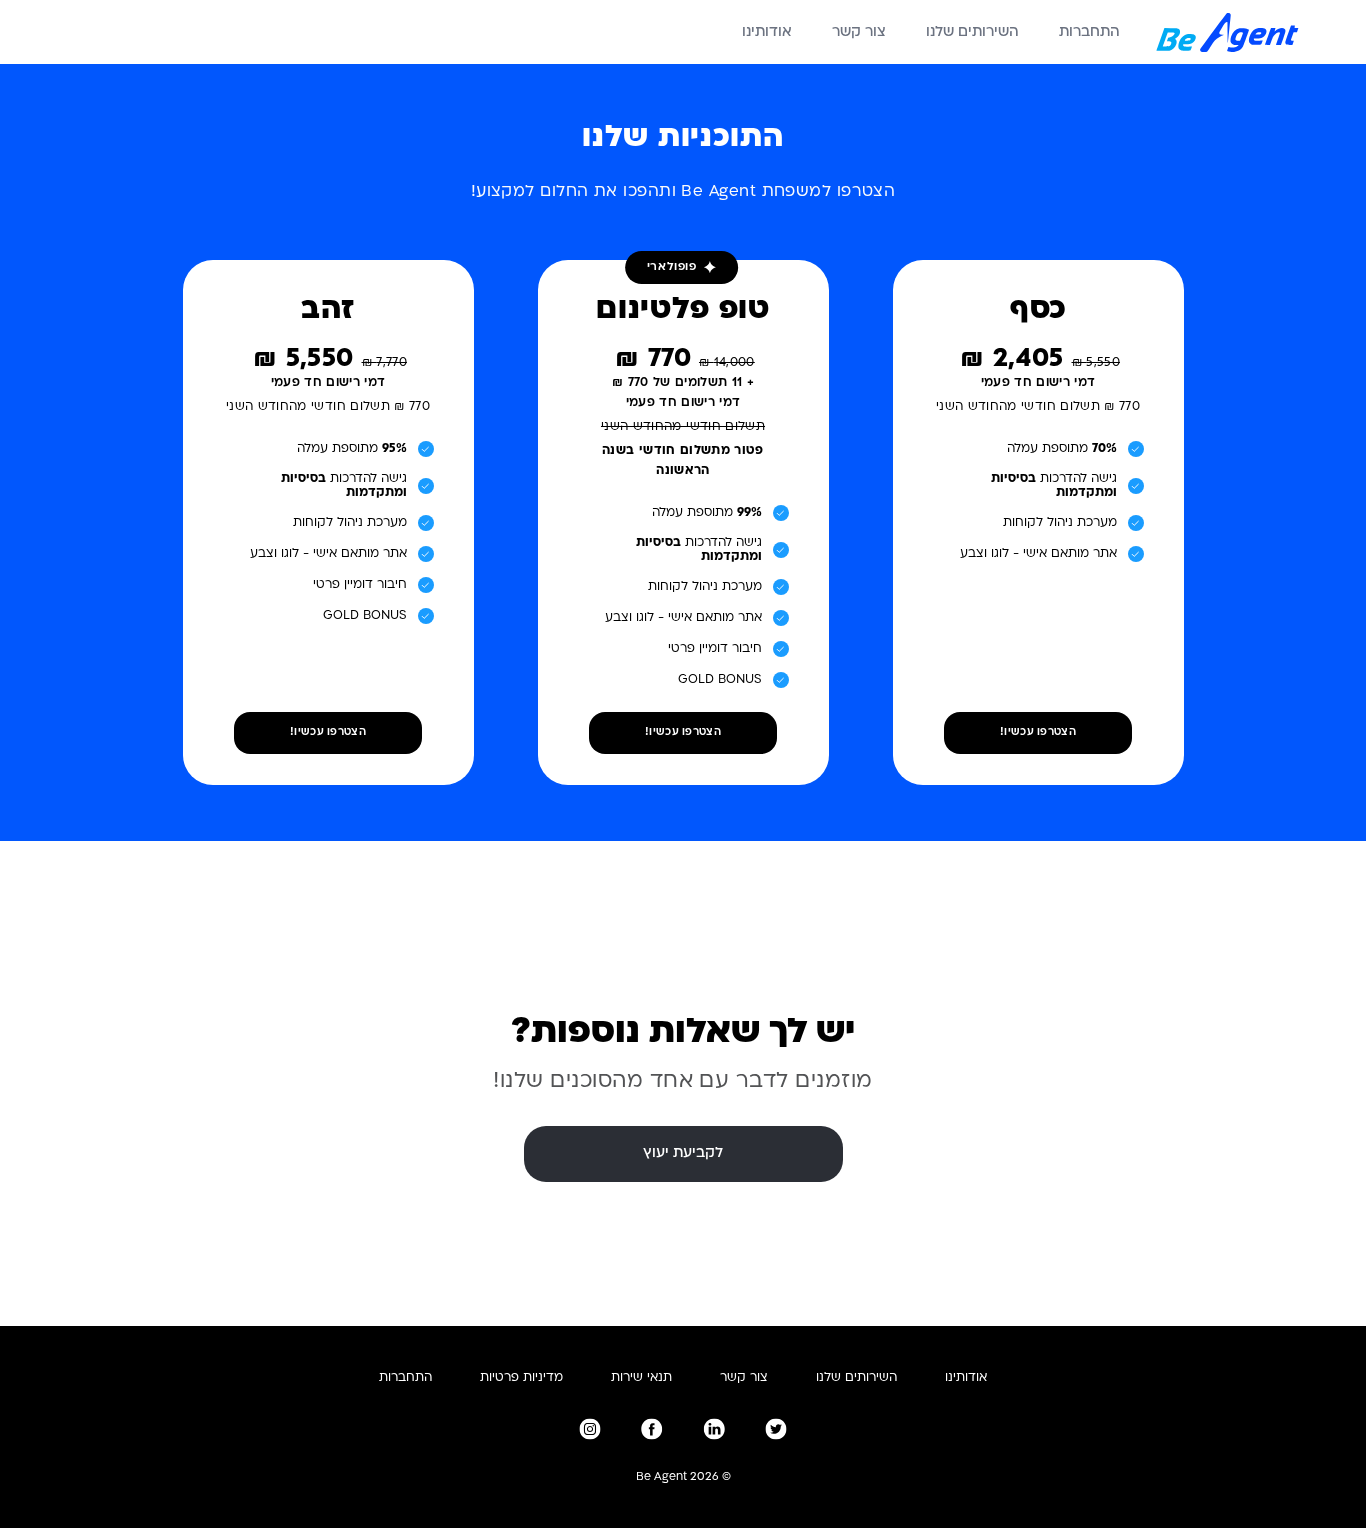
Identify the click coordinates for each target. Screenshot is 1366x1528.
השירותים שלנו (972, 32)
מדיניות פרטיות (521, 1378)
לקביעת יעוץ (683, 1153)
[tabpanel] (683, 495)
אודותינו (767, 32)
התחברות (1089, 32)
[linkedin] (714, 1429)
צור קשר (859, 32)
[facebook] (652, 1429)
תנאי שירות (641, 1378)
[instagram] (590, 1429)
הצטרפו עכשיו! (1038, 732)
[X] (776, 1429)
